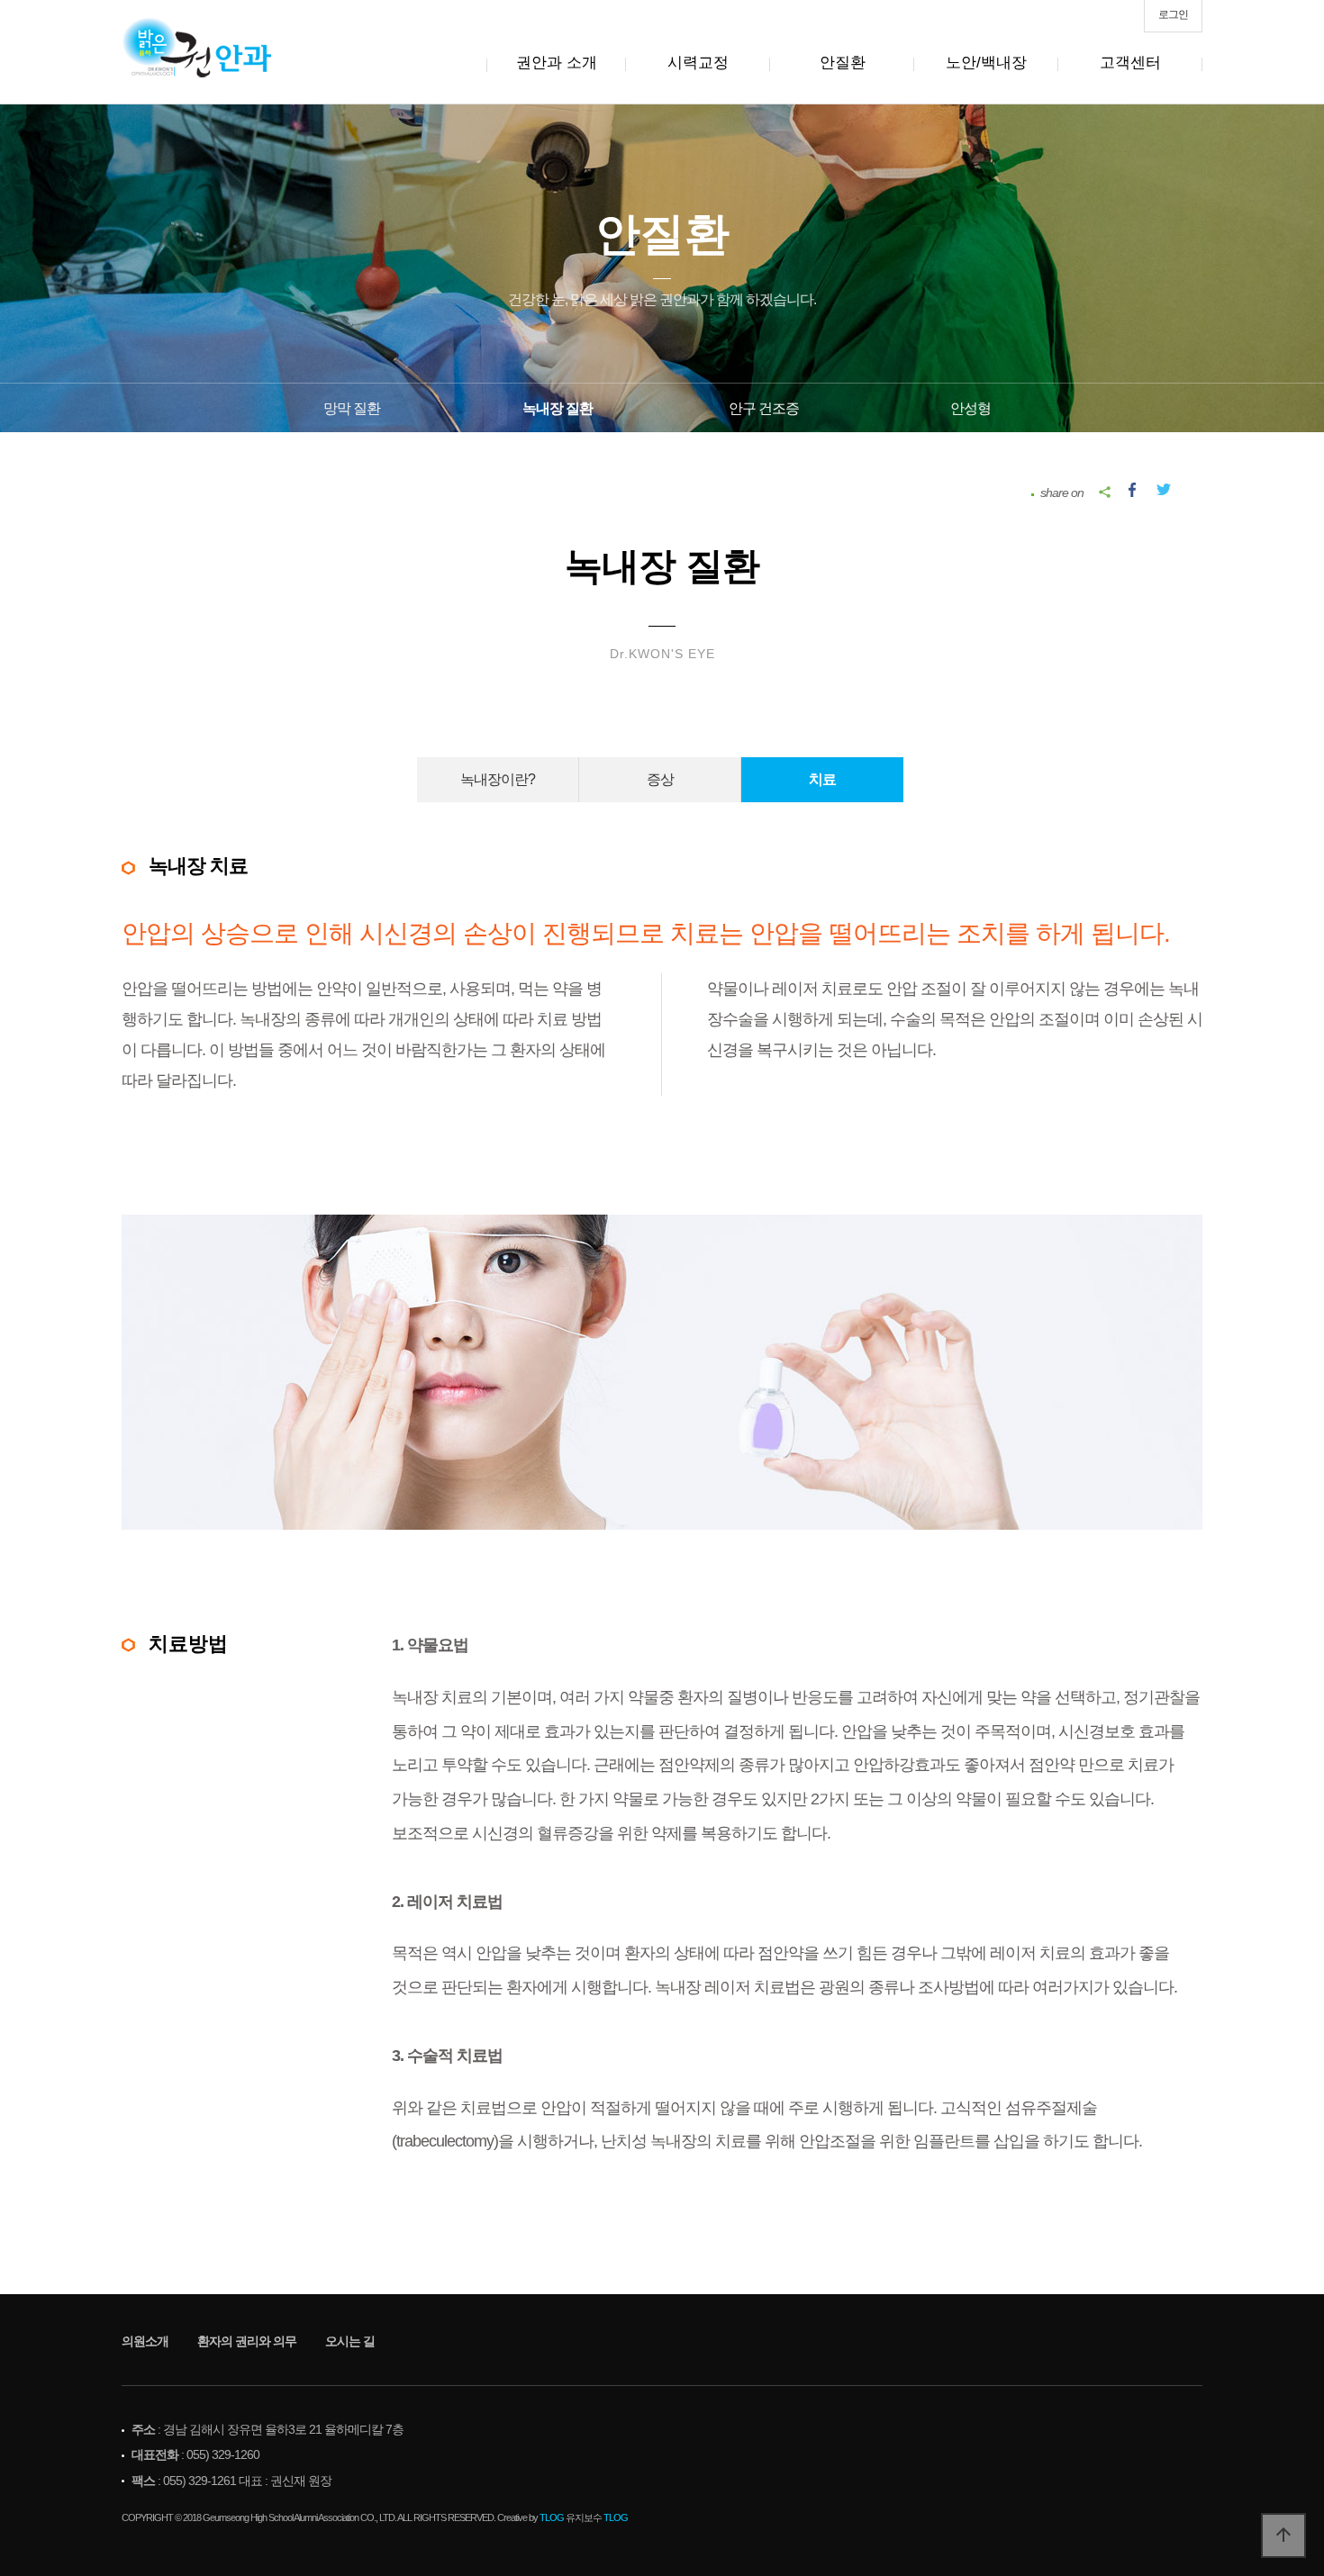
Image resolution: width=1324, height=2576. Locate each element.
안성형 (970, 408)
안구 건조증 (764, 408)
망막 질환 (352, 408)
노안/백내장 (986, 63)
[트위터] (1164, 487)
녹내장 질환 (558, 408)
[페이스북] (1132, 487)
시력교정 (698, 63)
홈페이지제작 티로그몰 (78, 2535)
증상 (660, 779)
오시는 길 (350, 2341)
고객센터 (1130, 63)
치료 (822, 779)
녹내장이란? (498, 779)
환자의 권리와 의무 (247, 2341)
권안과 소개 (557, 63)
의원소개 (145, 2341)
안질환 (843, 63)
